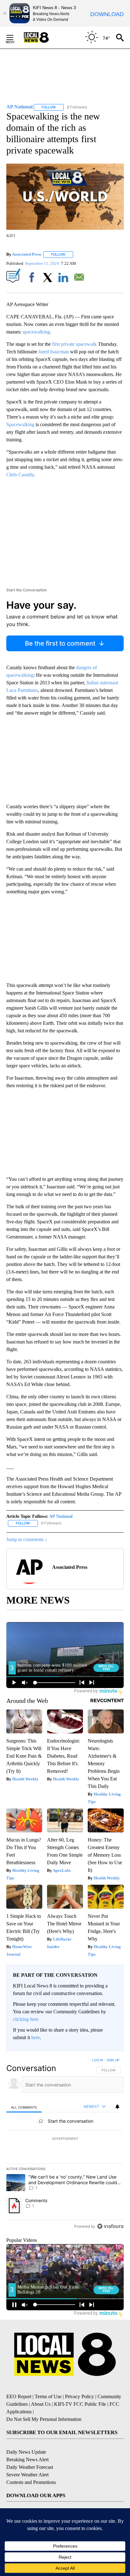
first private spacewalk (74, 344)
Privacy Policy (80, 2396)
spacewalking (36, 332)
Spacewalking (20, 424)
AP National (61, 1516)
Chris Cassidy (20, 475)
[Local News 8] (44, 38)
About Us (41, 2404)
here (35, 2037)
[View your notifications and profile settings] (117, 2107)
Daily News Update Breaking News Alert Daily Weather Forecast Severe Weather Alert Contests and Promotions (31, 2467)
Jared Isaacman (54, 352)
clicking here (26, 2019)
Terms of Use (48, 2396)
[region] (65, 2144)
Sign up (113, 2060)
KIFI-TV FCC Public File (80, 2404)
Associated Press (27, 254)
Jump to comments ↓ (27, 1539)
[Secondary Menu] (15, 38)
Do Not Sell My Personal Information (44, 2419)
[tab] (24, 2107)
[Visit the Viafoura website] (110, 2226)
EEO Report (19, 2396)
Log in (98, 2060)
